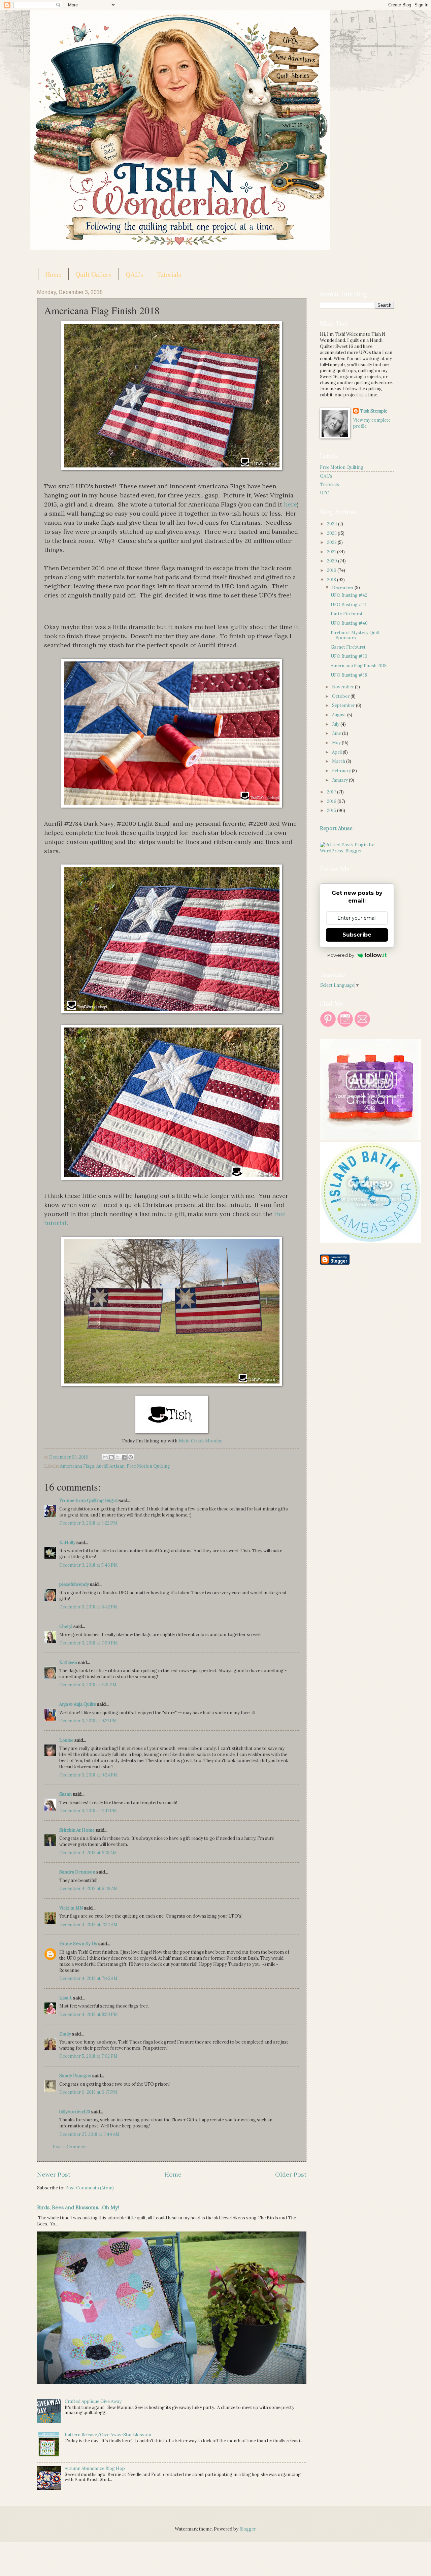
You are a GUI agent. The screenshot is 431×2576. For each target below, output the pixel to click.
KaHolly (67, 1543)
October (341, 696)
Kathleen (68, 1662)
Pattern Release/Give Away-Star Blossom (108, 2435)
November (343, 687)
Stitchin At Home (77, 1830)
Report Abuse (336, 828)
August (340, 715)
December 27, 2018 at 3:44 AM (89, 2134)
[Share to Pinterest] (131, 1457)
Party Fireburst (347, 614)
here (289, 504)
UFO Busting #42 (349, 595)
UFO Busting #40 (349, 623)
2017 (332, 792)
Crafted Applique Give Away (93, 2401)
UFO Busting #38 (349, 675)
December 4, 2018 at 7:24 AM (88, 1925)
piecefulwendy (74, 1584)
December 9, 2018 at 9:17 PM (88, 2092)
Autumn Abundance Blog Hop (95, 2468)
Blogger (247, 2529)
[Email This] (105, 1457)
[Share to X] (118, 1457)
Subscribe (357, 935)
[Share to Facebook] (124, 1457)
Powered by (341, 955)
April (337, 752)
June (337, 733)
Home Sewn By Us (78, 1944)
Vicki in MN (71, 1908)
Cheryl (66, 1626)
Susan (66, 1794)
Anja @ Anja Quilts (78, 1704)
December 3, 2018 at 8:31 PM (88, 1685)
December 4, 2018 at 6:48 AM (89, 1888)
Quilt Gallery (94, 274)
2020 (333, 561)
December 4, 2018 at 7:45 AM (88, 1978)
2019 (332, 570)
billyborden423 (75, 2112)
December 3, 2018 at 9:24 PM (89, 1775)
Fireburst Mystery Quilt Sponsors (355, 635)
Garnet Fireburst (348, 647)
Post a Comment (70, 2147)
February (342, 771)
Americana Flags (77, 1466)
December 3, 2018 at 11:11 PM (88, 1811)
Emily (65, 2034)
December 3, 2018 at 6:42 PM (89, 1607)
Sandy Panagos (75, 2076)
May (337, 743)
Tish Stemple (374, 411)
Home (53, 274)
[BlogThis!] (111, 1457)
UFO (325, 493)
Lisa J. (66, 1998)
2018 (332, 580)
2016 (332, 801)
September (344, 705)
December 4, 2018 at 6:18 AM (88, 1853)
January (340, 780)
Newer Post (54, 2174)
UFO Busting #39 (349, 656)
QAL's (134, 274)
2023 (332, 533)
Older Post (291, 2174)
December (343, 588)
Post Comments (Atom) (90, 2188)
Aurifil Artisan (110, 1466)
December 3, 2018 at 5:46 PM (89, 1565)
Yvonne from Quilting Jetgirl (88, 1501)
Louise (66, 1740)
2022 (332, 542)
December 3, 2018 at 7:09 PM (89, 1643)
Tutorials (169, 274)
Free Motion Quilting (148, 1466)
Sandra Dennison (77, 1872)
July (336, 724)
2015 (332, 810)
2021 (332, 552)
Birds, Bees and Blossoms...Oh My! (78, 2207)
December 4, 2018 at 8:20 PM (89, 2014)
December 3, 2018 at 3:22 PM (88, 1523)
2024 (333, 524)
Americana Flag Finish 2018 (359, 666)
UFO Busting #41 (349, 605)
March (339, 761)
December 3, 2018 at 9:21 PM (88, 1721)
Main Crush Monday (200, 1441)
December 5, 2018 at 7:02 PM (88, 2056)
